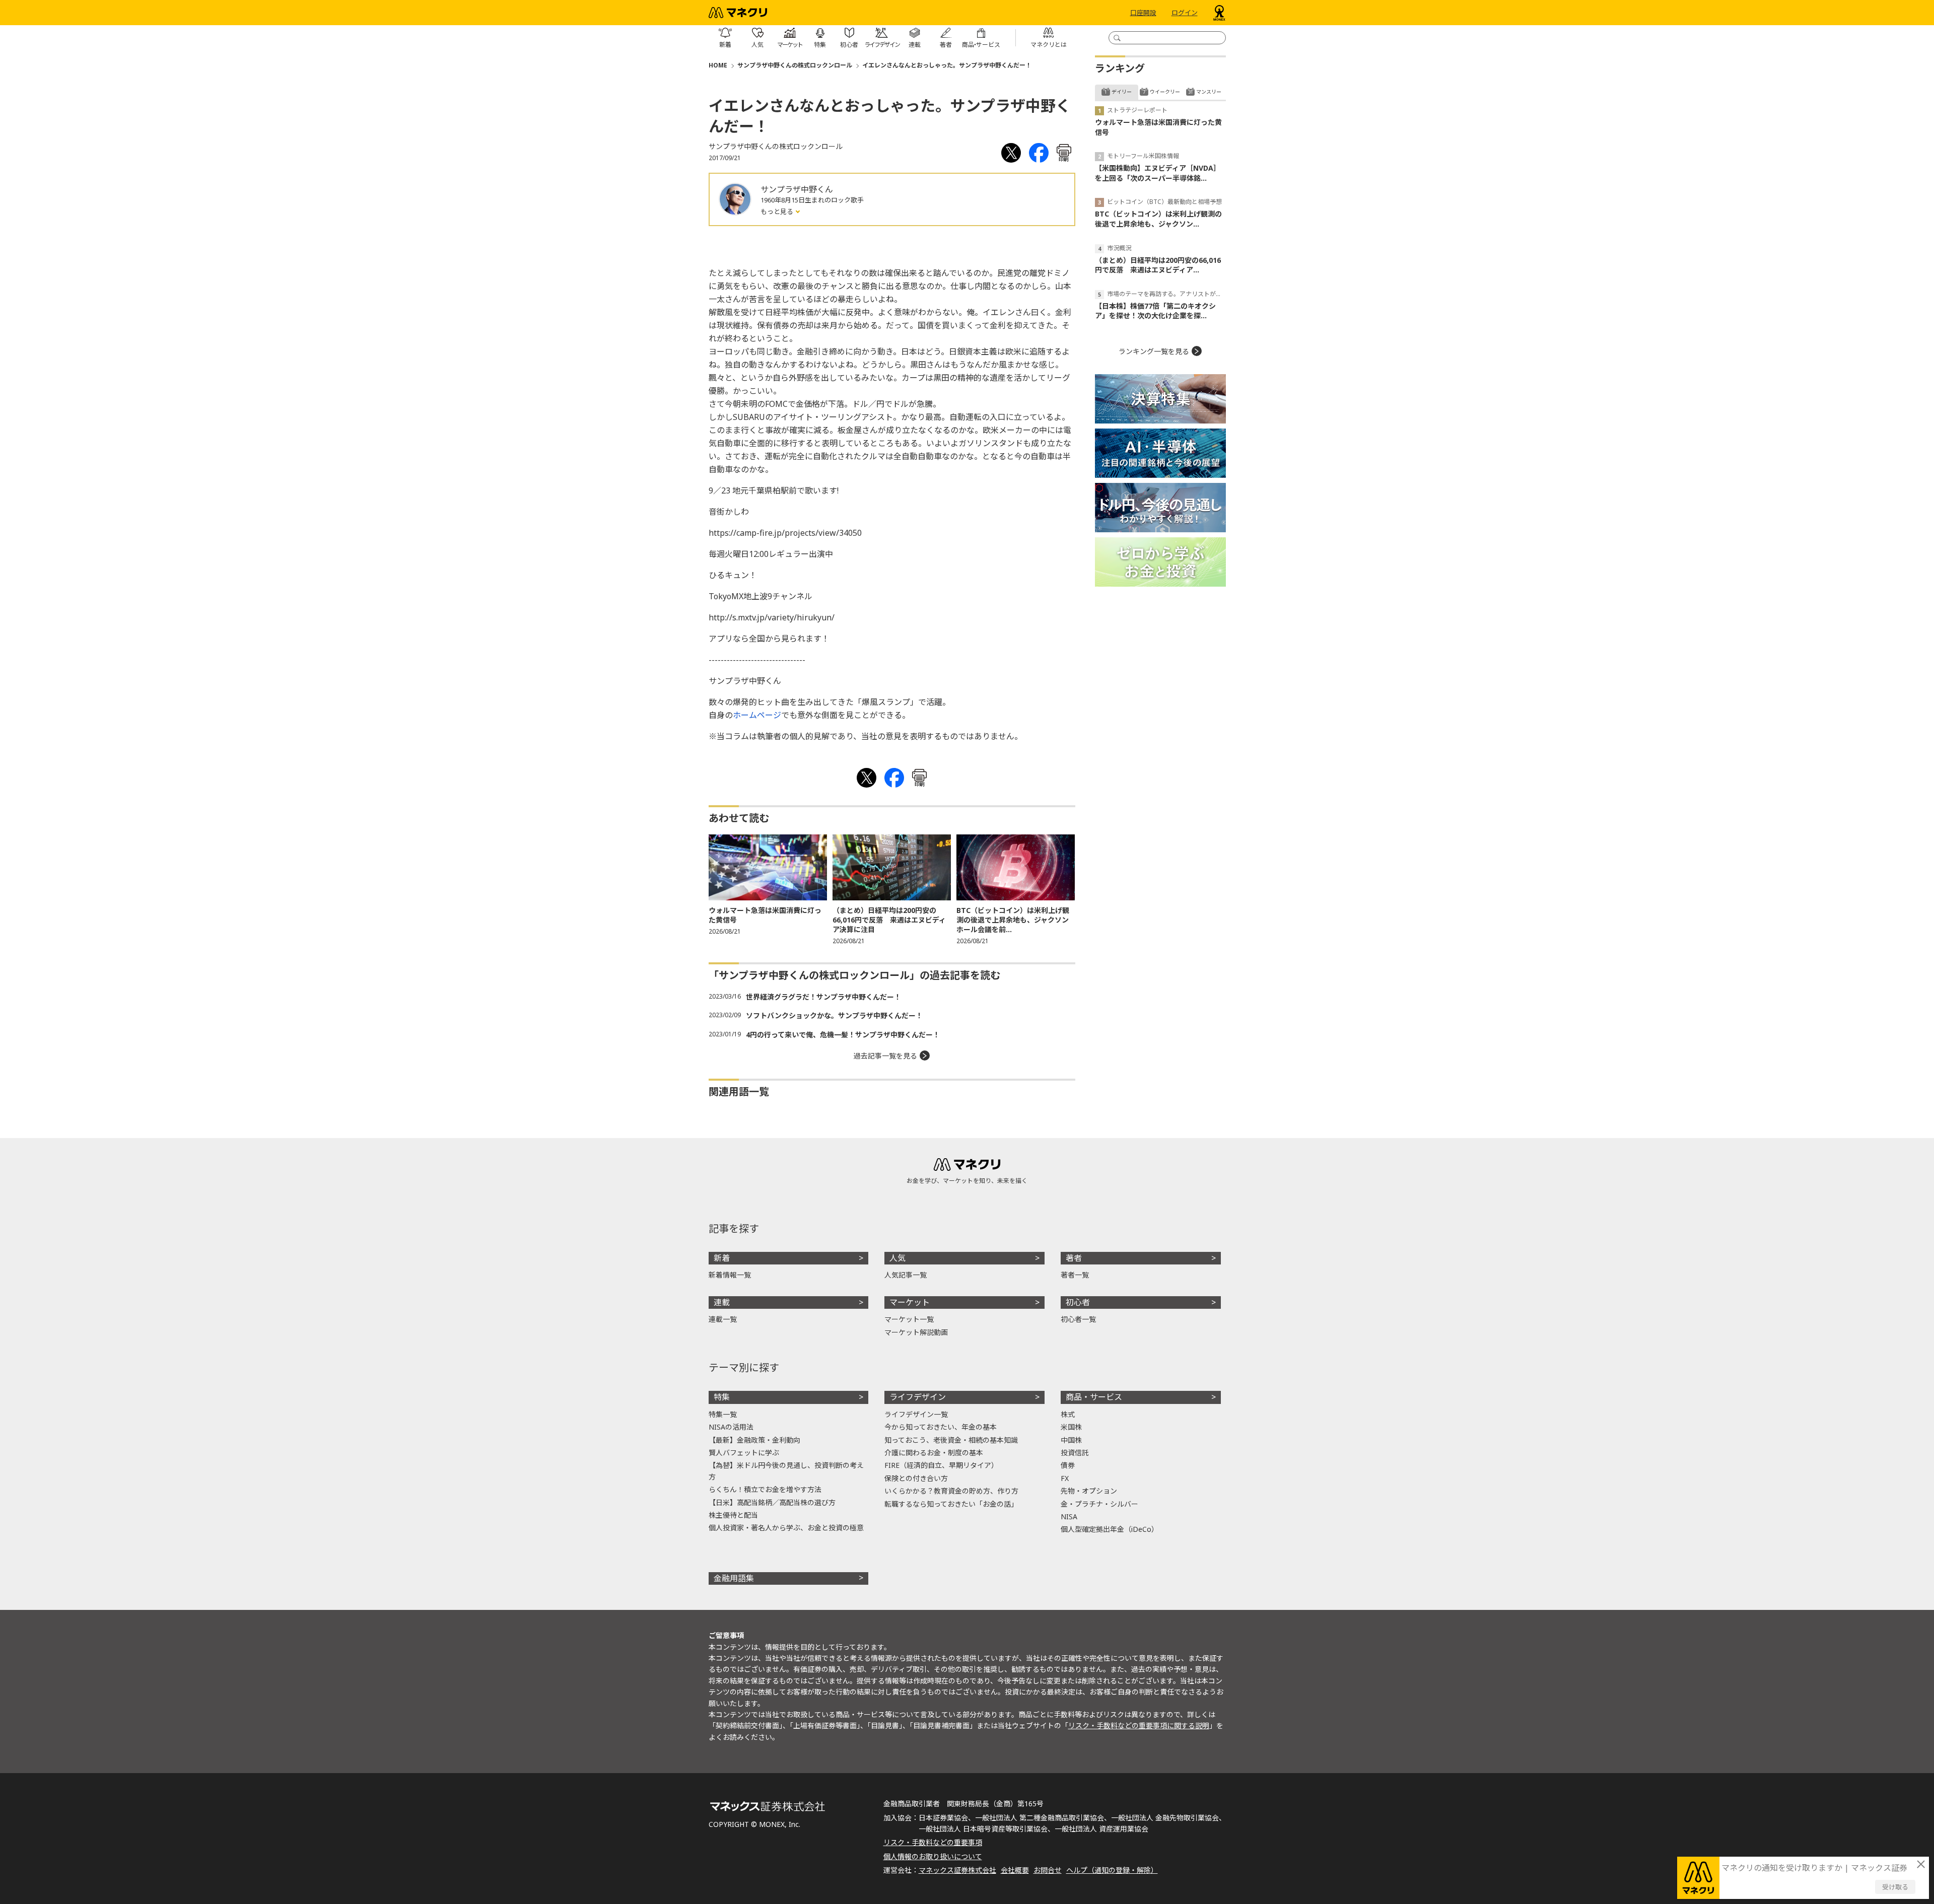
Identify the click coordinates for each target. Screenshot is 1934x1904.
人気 (897, 1258)
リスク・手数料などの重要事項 (933, 1842)
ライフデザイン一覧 (916, 1414)
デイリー (1122, 92)
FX (1065, 1478)
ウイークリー (1165, 92)
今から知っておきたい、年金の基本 (941, 1427)
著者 (1074, 1258)
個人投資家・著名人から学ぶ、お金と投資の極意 (786, 1528)
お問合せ (1048, 1870)
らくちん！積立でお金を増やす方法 (765, 1489)
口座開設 (1143, 13)
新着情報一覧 (730, 1275)
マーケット (910, 1302)
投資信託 (1075, 1453)
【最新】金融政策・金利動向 (754, 1440)
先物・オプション (1089, 1491)
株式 (1068, 1414)
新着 (722, 1258)
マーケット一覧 (909, 1319)
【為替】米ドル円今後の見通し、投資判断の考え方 (786, 1471)
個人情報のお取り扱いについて (933, 1856)
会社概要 (1015, 1870)
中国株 (1071, 1440)
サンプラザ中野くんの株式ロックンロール (795, 65)
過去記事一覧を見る (885, 1056)
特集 (722, 1397)
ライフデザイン (918, 1397)
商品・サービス (1094, 1397)
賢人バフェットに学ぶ (744, 1453)
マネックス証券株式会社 (957, 1870)
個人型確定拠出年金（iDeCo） (1110, 1529)
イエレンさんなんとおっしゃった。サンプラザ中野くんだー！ (947, 65)
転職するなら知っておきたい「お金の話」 (951, 1504)
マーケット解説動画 (916, 1332)
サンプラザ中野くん (797, 189)
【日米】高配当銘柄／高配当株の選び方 (772, 1502)
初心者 (1078, 1302)
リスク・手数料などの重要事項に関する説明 (1139, 1725)
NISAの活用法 (731, 1427)
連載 (722, 1302)
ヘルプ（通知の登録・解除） (1112, 1870)
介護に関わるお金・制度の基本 (934, 1453)
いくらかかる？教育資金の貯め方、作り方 (951, 1491)
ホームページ (757, 715)
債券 (1068, 1465)
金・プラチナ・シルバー (1099, 1504)
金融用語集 (734, 1578)
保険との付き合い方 (916, 1478)
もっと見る (778, 211)
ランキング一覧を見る (1154, 351)
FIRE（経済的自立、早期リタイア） (941, 1465)
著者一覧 (1075, 1275)
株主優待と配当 (733, 1515)
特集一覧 (723, 1414)
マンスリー (1209, 92)
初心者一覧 (1078, 1319)
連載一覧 (723, 1319)
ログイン (1185, 13)
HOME (718, 65)
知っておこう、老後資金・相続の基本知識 (951, 1440)
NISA (1069, 1517)
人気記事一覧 (906, 1275)
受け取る (1895, 1887)
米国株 (1071, 1427)
